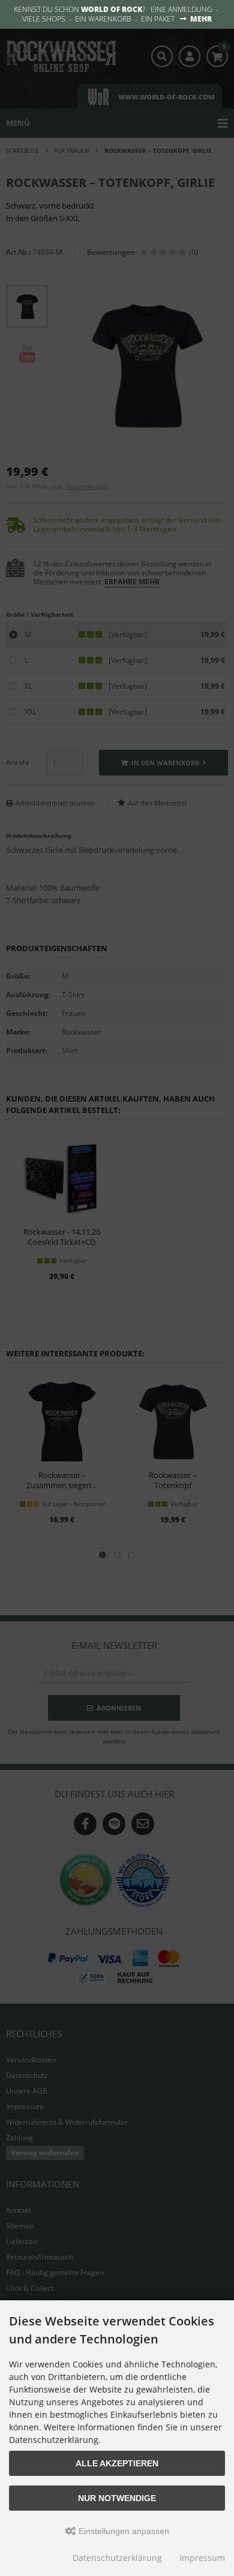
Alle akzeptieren (117, 2463)
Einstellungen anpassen (123, 2531)
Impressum (202, 2558)
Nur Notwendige (117, 2498)
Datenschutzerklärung (117, 2558)
